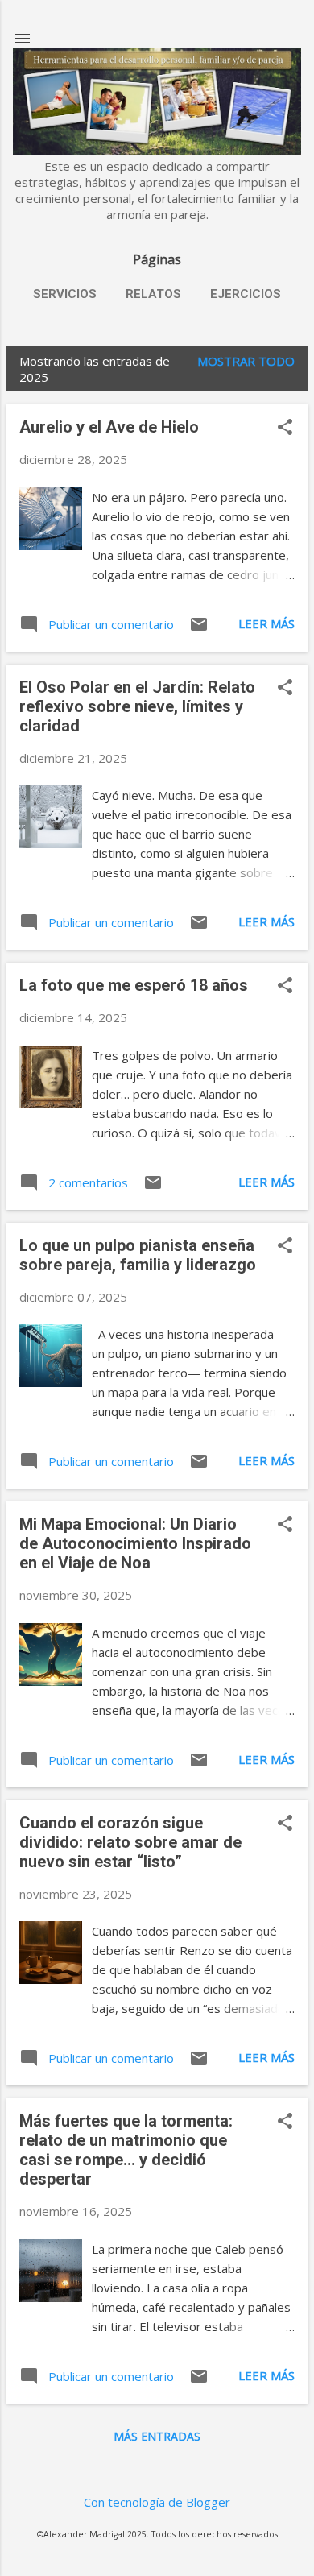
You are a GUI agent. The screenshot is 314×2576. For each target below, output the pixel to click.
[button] (285, 428)
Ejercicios (246, 294)
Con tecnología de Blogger (157, 2502)
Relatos (153, 294)
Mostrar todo (246, 361)
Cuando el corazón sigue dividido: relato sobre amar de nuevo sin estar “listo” (130, 1842)
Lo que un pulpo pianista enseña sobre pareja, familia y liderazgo (138, 1255)
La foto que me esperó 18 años (134, 985)
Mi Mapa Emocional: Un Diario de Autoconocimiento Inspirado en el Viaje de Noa (135, 1543)
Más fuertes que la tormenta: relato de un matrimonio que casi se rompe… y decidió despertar (126, 2150)
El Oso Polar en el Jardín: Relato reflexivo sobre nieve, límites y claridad (137, 706)
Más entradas (157, 2436)
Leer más (266, 623)
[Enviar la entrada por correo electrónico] (199, 629)
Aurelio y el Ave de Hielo (109, 427)
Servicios (65, 294)
